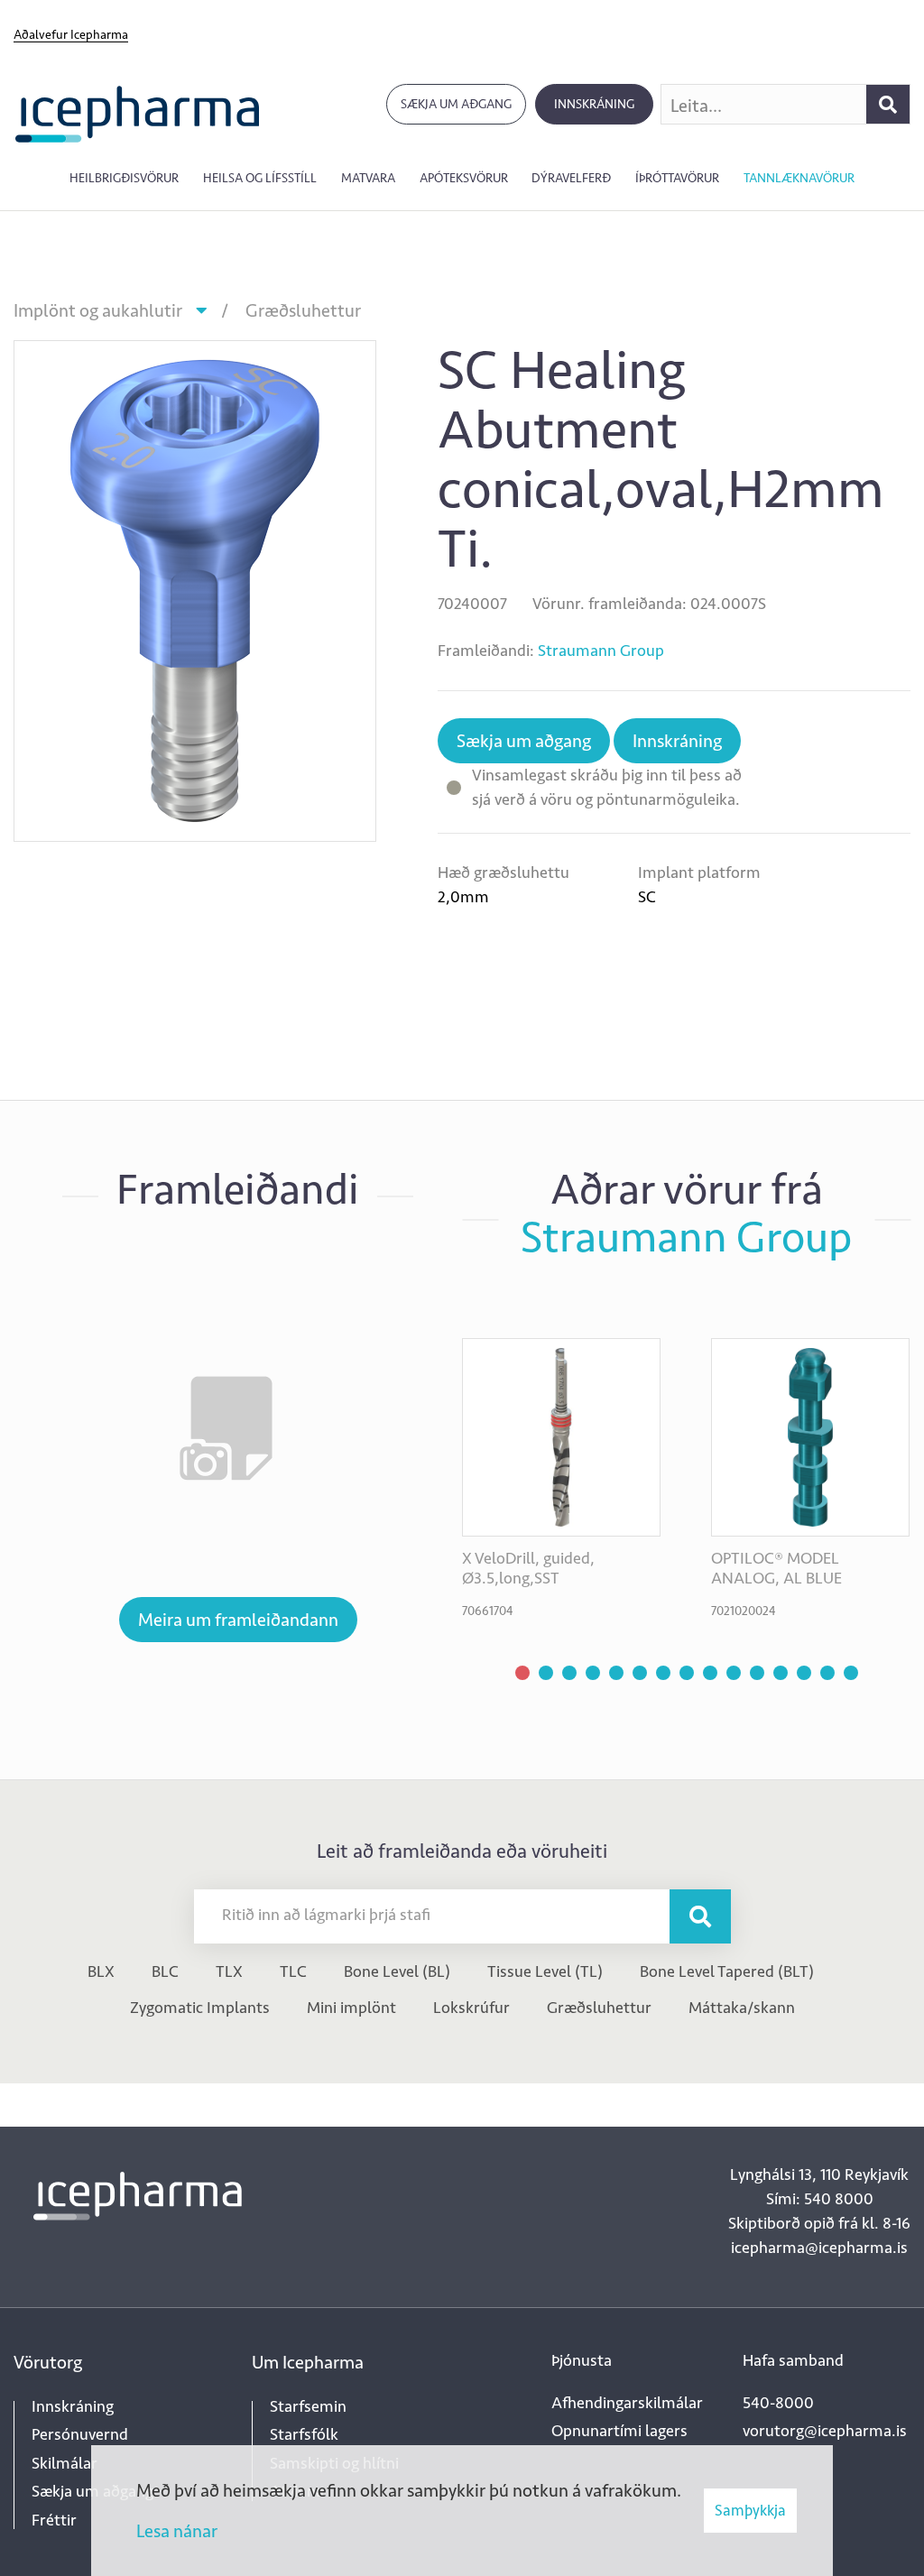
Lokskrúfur (471, 2008)
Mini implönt (351, 2008)
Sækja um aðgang (456, 104)
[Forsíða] (138, 112)
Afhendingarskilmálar (627, 2403)
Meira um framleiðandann (238, 1620)
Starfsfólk (304, 2434)
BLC (165, 1971)
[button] (522, 1673)
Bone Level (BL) (397, 1971)
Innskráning (594, 104)
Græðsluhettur (303, 310)
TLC (293, 1971)
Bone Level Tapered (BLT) (727, 1971)
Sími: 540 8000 (820, 2199)
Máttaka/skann (742, 2008)
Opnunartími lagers (619, 2431)
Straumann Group (601, 651)
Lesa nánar (177, 2531)
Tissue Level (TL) (545, 1971)
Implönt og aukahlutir (98, 310)
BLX (101, 1971)
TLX (229, 1971)
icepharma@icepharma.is (819, 2248)
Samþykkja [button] (750, 2510)
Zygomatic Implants (200, 2008)
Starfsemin (308, 2406)
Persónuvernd (80, 2434)
